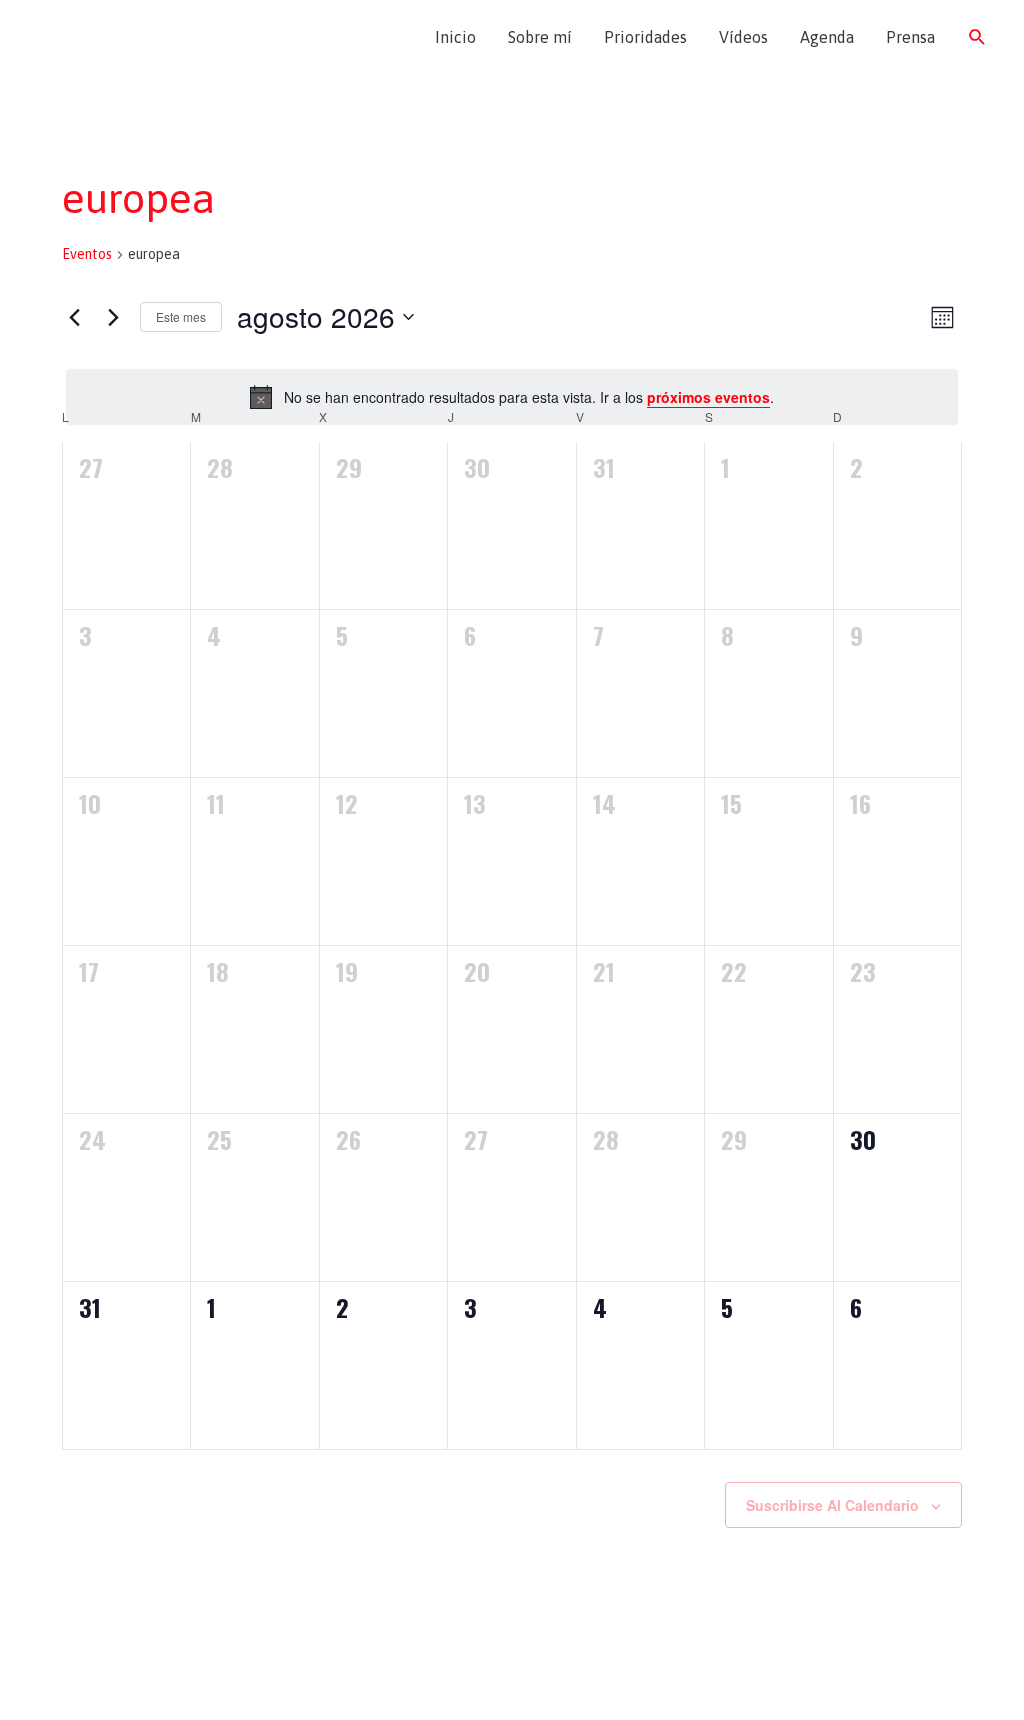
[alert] (512, 397)
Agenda (827, 37)
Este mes (181, 316)
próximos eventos (708, 397)
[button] (977, 37)
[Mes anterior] (74, 317)
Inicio (455, 37)
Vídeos (743, 37)
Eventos (87, 254)
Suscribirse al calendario (832, 1505)
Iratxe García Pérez (137, 37)
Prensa (910, 37)
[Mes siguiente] (113, 317)
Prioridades (645, 37)
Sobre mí (540, 37)
